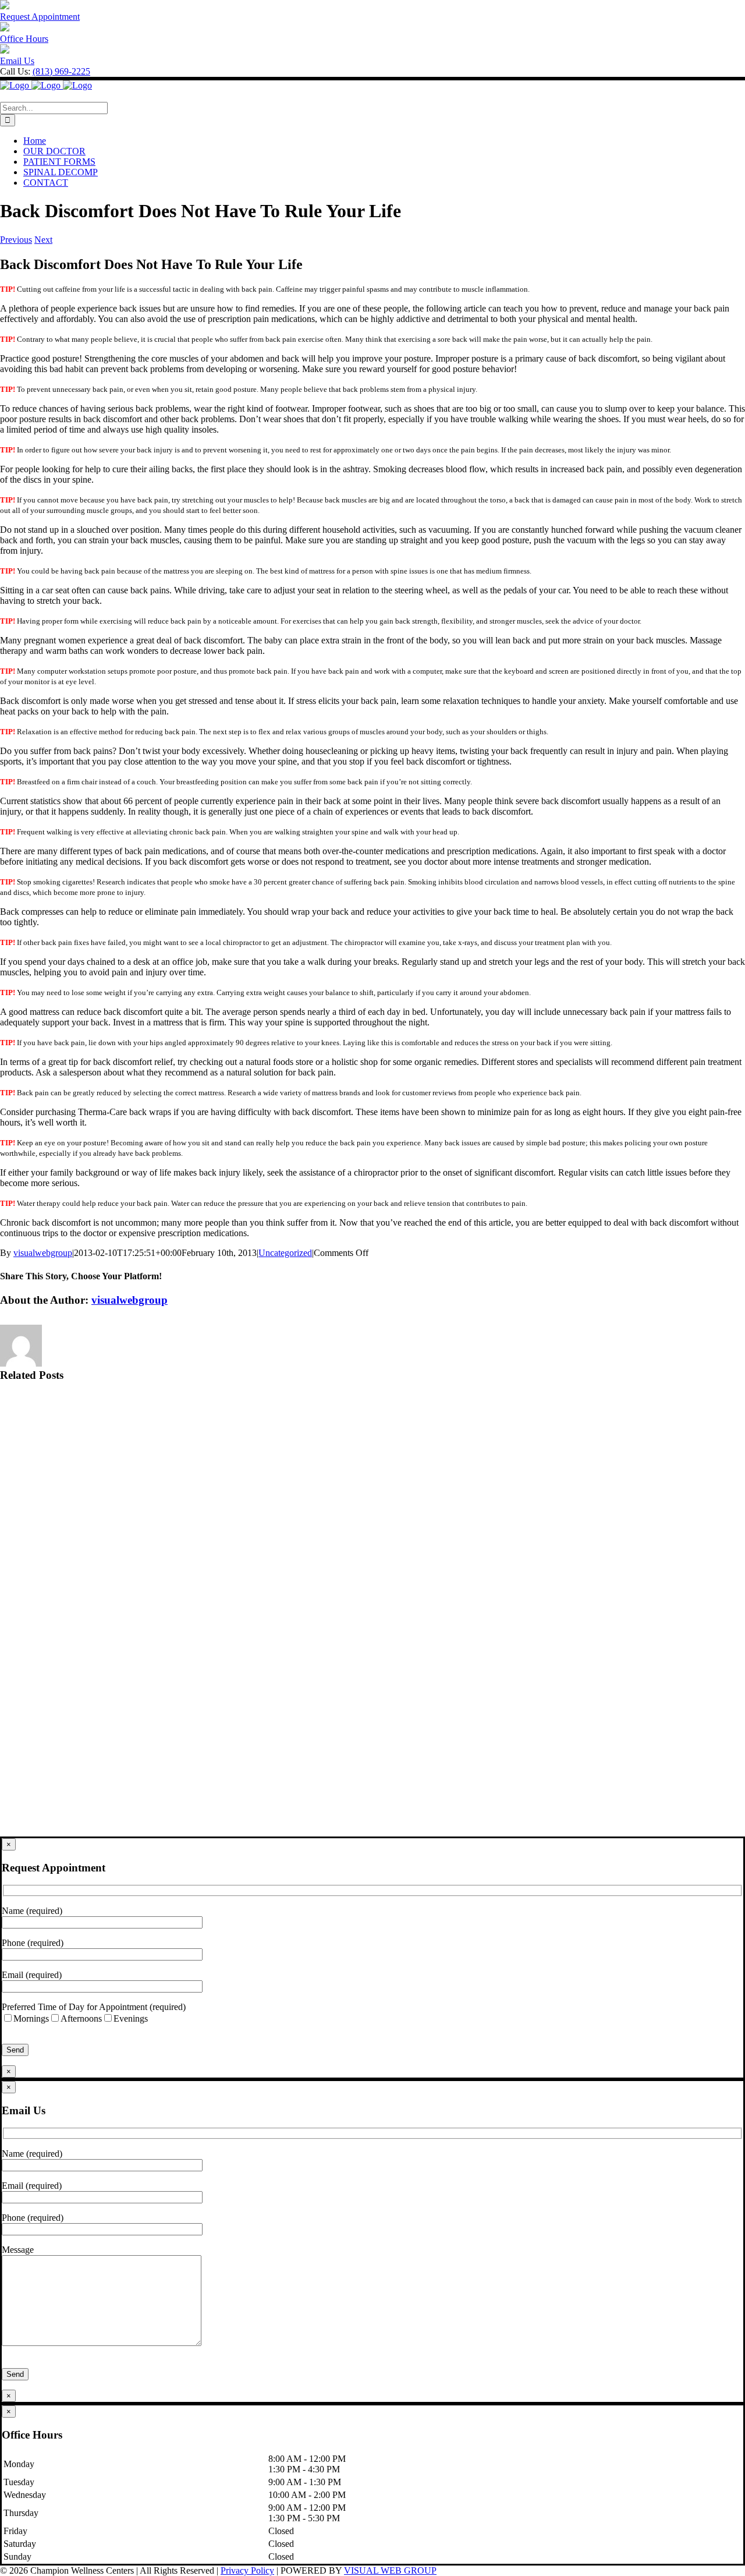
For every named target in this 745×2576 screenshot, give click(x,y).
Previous (16, 240)
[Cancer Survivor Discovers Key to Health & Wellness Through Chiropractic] (372, 1618)
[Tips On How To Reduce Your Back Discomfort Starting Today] (372, 1793)
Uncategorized (285, 1253)
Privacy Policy (247, 2570)
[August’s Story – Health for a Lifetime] (372, 1443)
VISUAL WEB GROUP (390, 2570)
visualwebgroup (43, 1253)
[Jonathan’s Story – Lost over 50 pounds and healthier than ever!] (372, 1531)
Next (43, 240)
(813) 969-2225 (61, 71)
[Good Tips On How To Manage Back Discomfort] (372, 1705)
